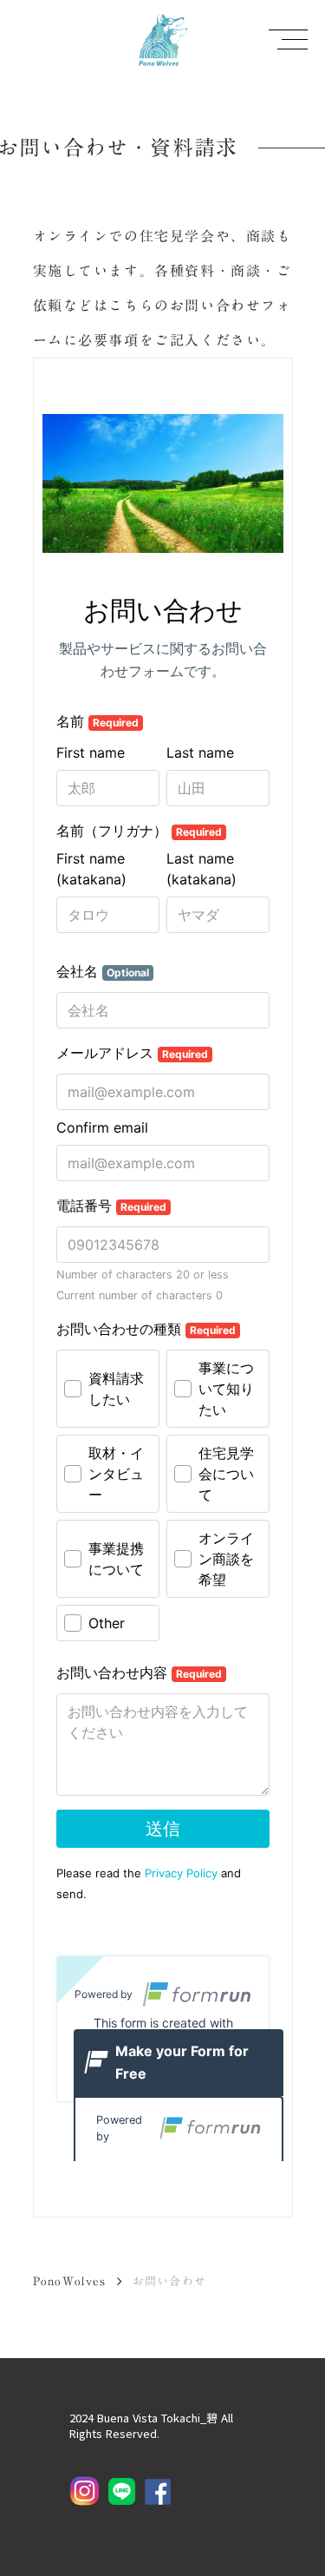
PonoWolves (70, 2281)
